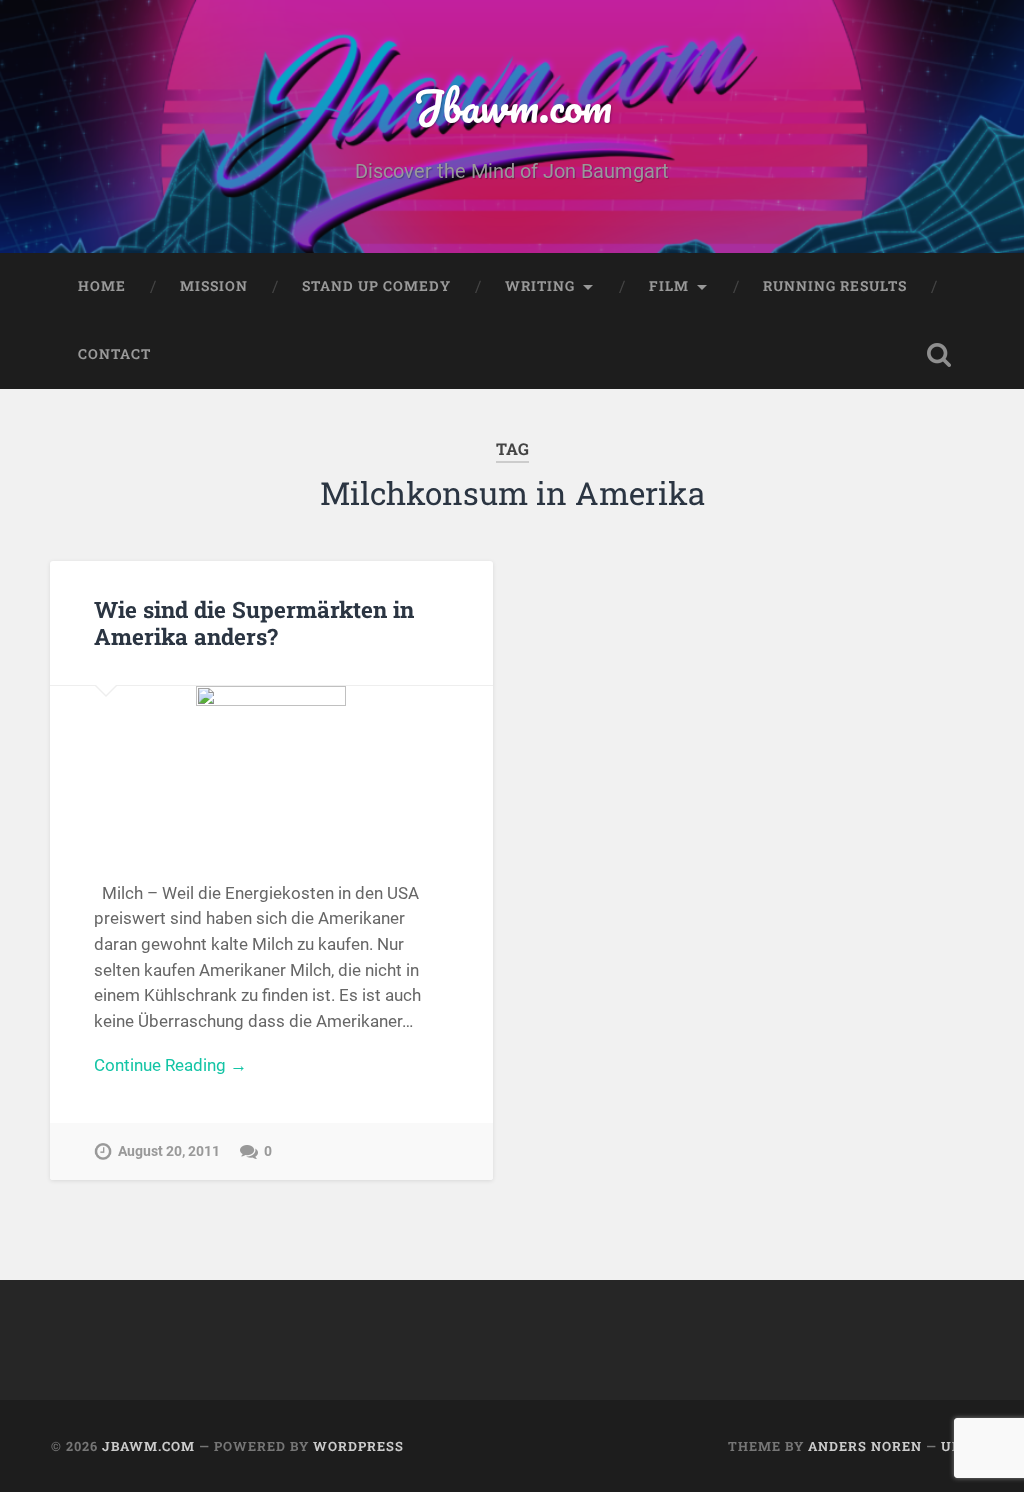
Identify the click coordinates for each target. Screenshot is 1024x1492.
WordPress (358, 1446)
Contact (114, 354)
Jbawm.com (512, 105)
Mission (214, 286)
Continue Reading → (170, 1065)
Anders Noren (865, 1446)
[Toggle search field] (939, 355)
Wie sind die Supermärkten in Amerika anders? (254, 622)
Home (102, 286)
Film (669, 286)
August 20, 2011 (169, 1151)
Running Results (835, 286)
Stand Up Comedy (376, 286)
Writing (540, 286)
